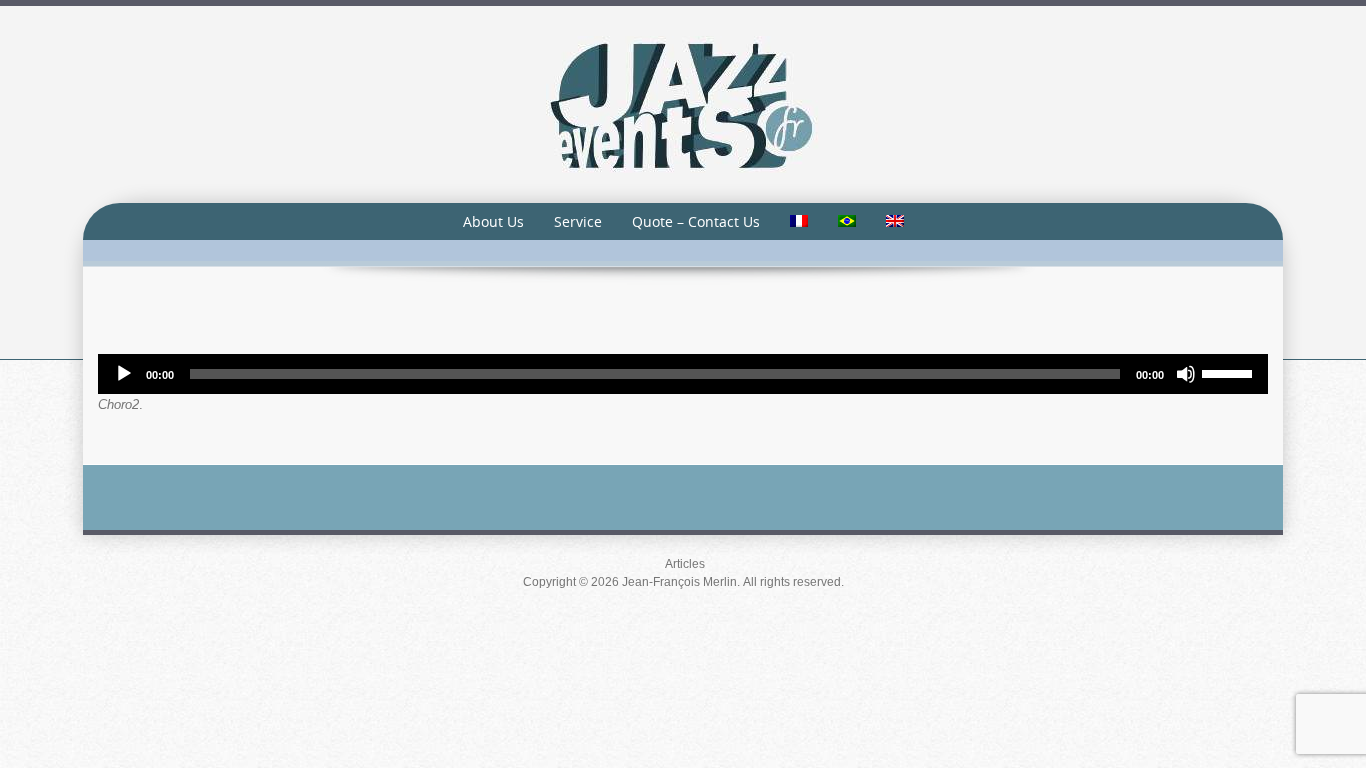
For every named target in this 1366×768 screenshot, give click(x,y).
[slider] (1230, 372)
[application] (683, 374)
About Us (493, 221)
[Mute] (1186, 374)
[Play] (124, 374)
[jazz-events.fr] (683, 103)
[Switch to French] (799, 221)
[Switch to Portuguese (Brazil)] (847, 221)
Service (578, 221)
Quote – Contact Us (696, 221)
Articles (685, 564)
